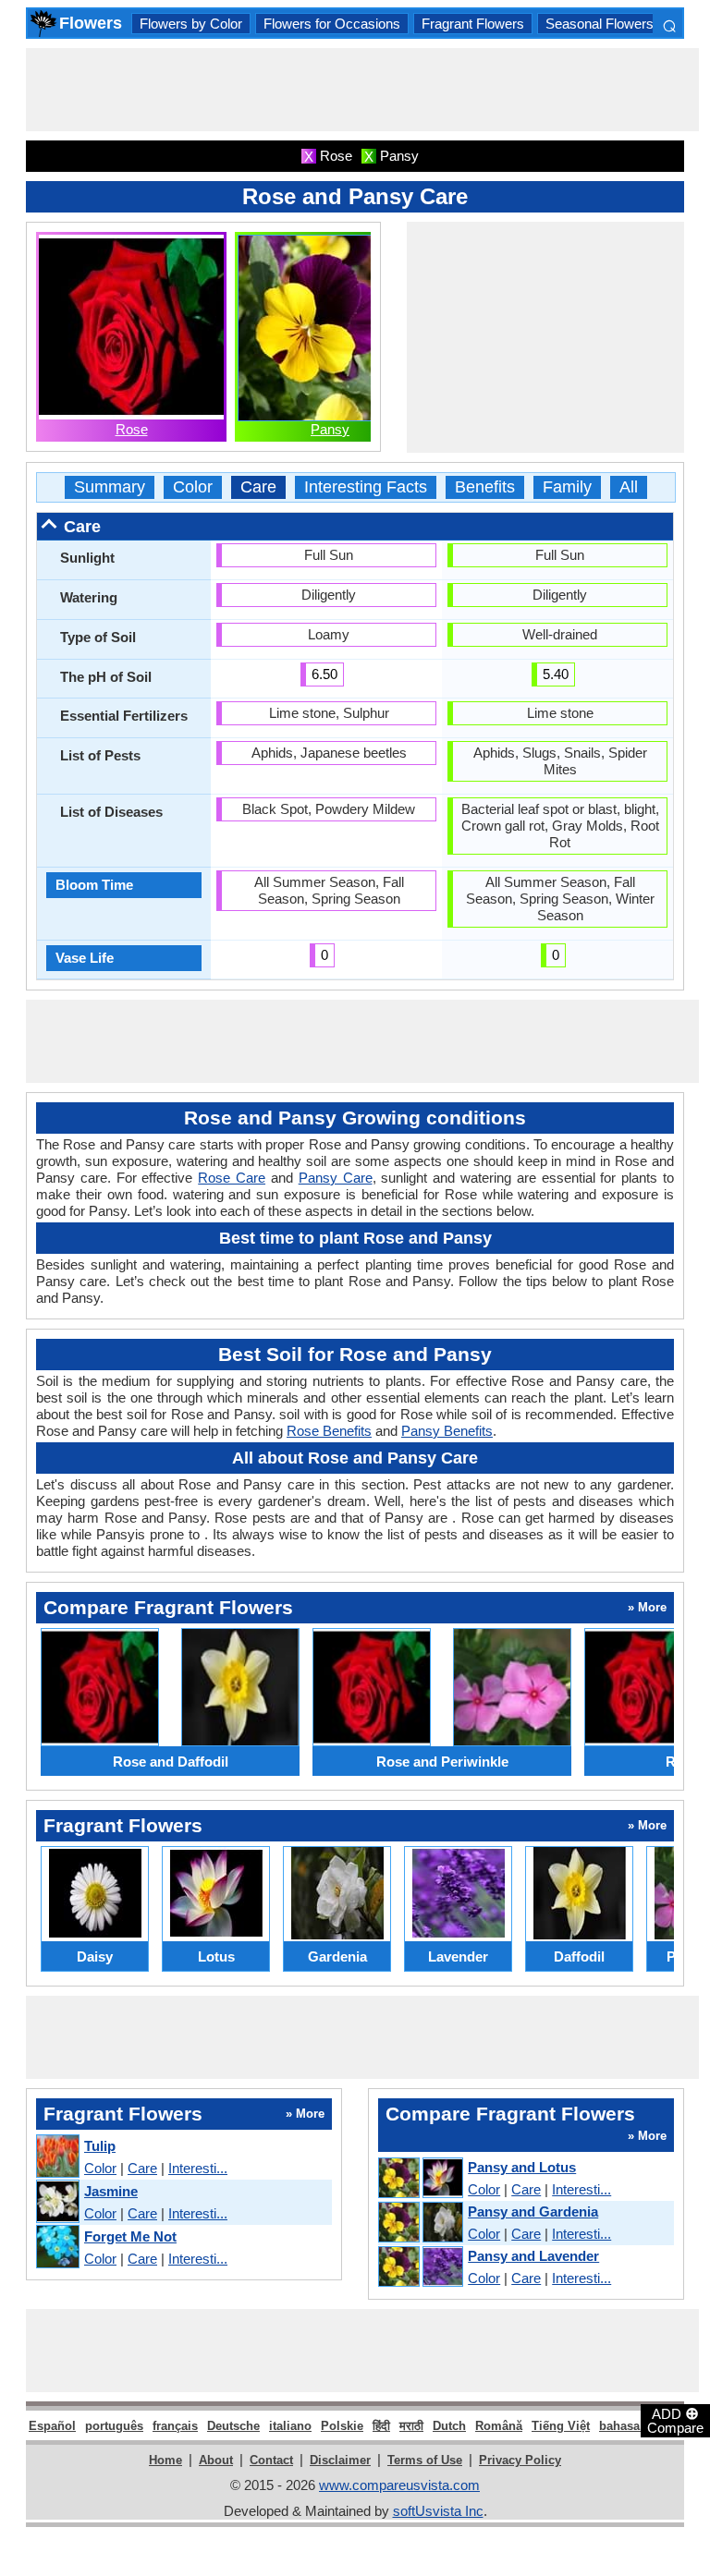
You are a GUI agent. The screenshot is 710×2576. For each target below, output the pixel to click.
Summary (110, 487)
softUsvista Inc (438, 2511)
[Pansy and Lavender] (420, 2267)
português (114, 2426)
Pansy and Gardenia (533, 2211)
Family (567, 487)
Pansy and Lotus (522, 2167)
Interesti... (198, 2168)
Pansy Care (336, 1178)
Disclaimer (340, 2460)
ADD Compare (675, 2420)
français (175, 2426)
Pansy (330, 429)
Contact (271, 2460)
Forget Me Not (130, 2236)
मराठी (411, 2426)
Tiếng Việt (561, 2426)
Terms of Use (425, 2460)
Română (499, 2426)
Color (193, 487)
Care (258, 487)
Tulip (100, 2146)
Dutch (449, 2426)
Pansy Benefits (447, 1431)
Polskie (342, 2426)
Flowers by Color (191, 24)
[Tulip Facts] (57, 2157)
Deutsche (233, 2426)
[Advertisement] (362, 90)
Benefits (485, 487)
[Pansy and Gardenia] (420, 2223)
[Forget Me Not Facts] (57, 2248)
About (216, 2460)
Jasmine (111, 2191)
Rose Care (232, 1178)
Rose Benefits (329, 1431)
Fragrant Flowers (473, 24)
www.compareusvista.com (399, 2485)
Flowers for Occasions (332, 24)
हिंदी (381, 2426)
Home (165, 2460)
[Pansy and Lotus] (420, 2179)
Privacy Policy (520, 2460)
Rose (132, 429)
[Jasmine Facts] (57, 2202)
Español (52, 2426)
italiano (290, 2426)
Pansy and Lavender (533, 2256)
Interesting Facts (366, 487)
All (629, 487)
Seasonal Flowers (600, 24)
